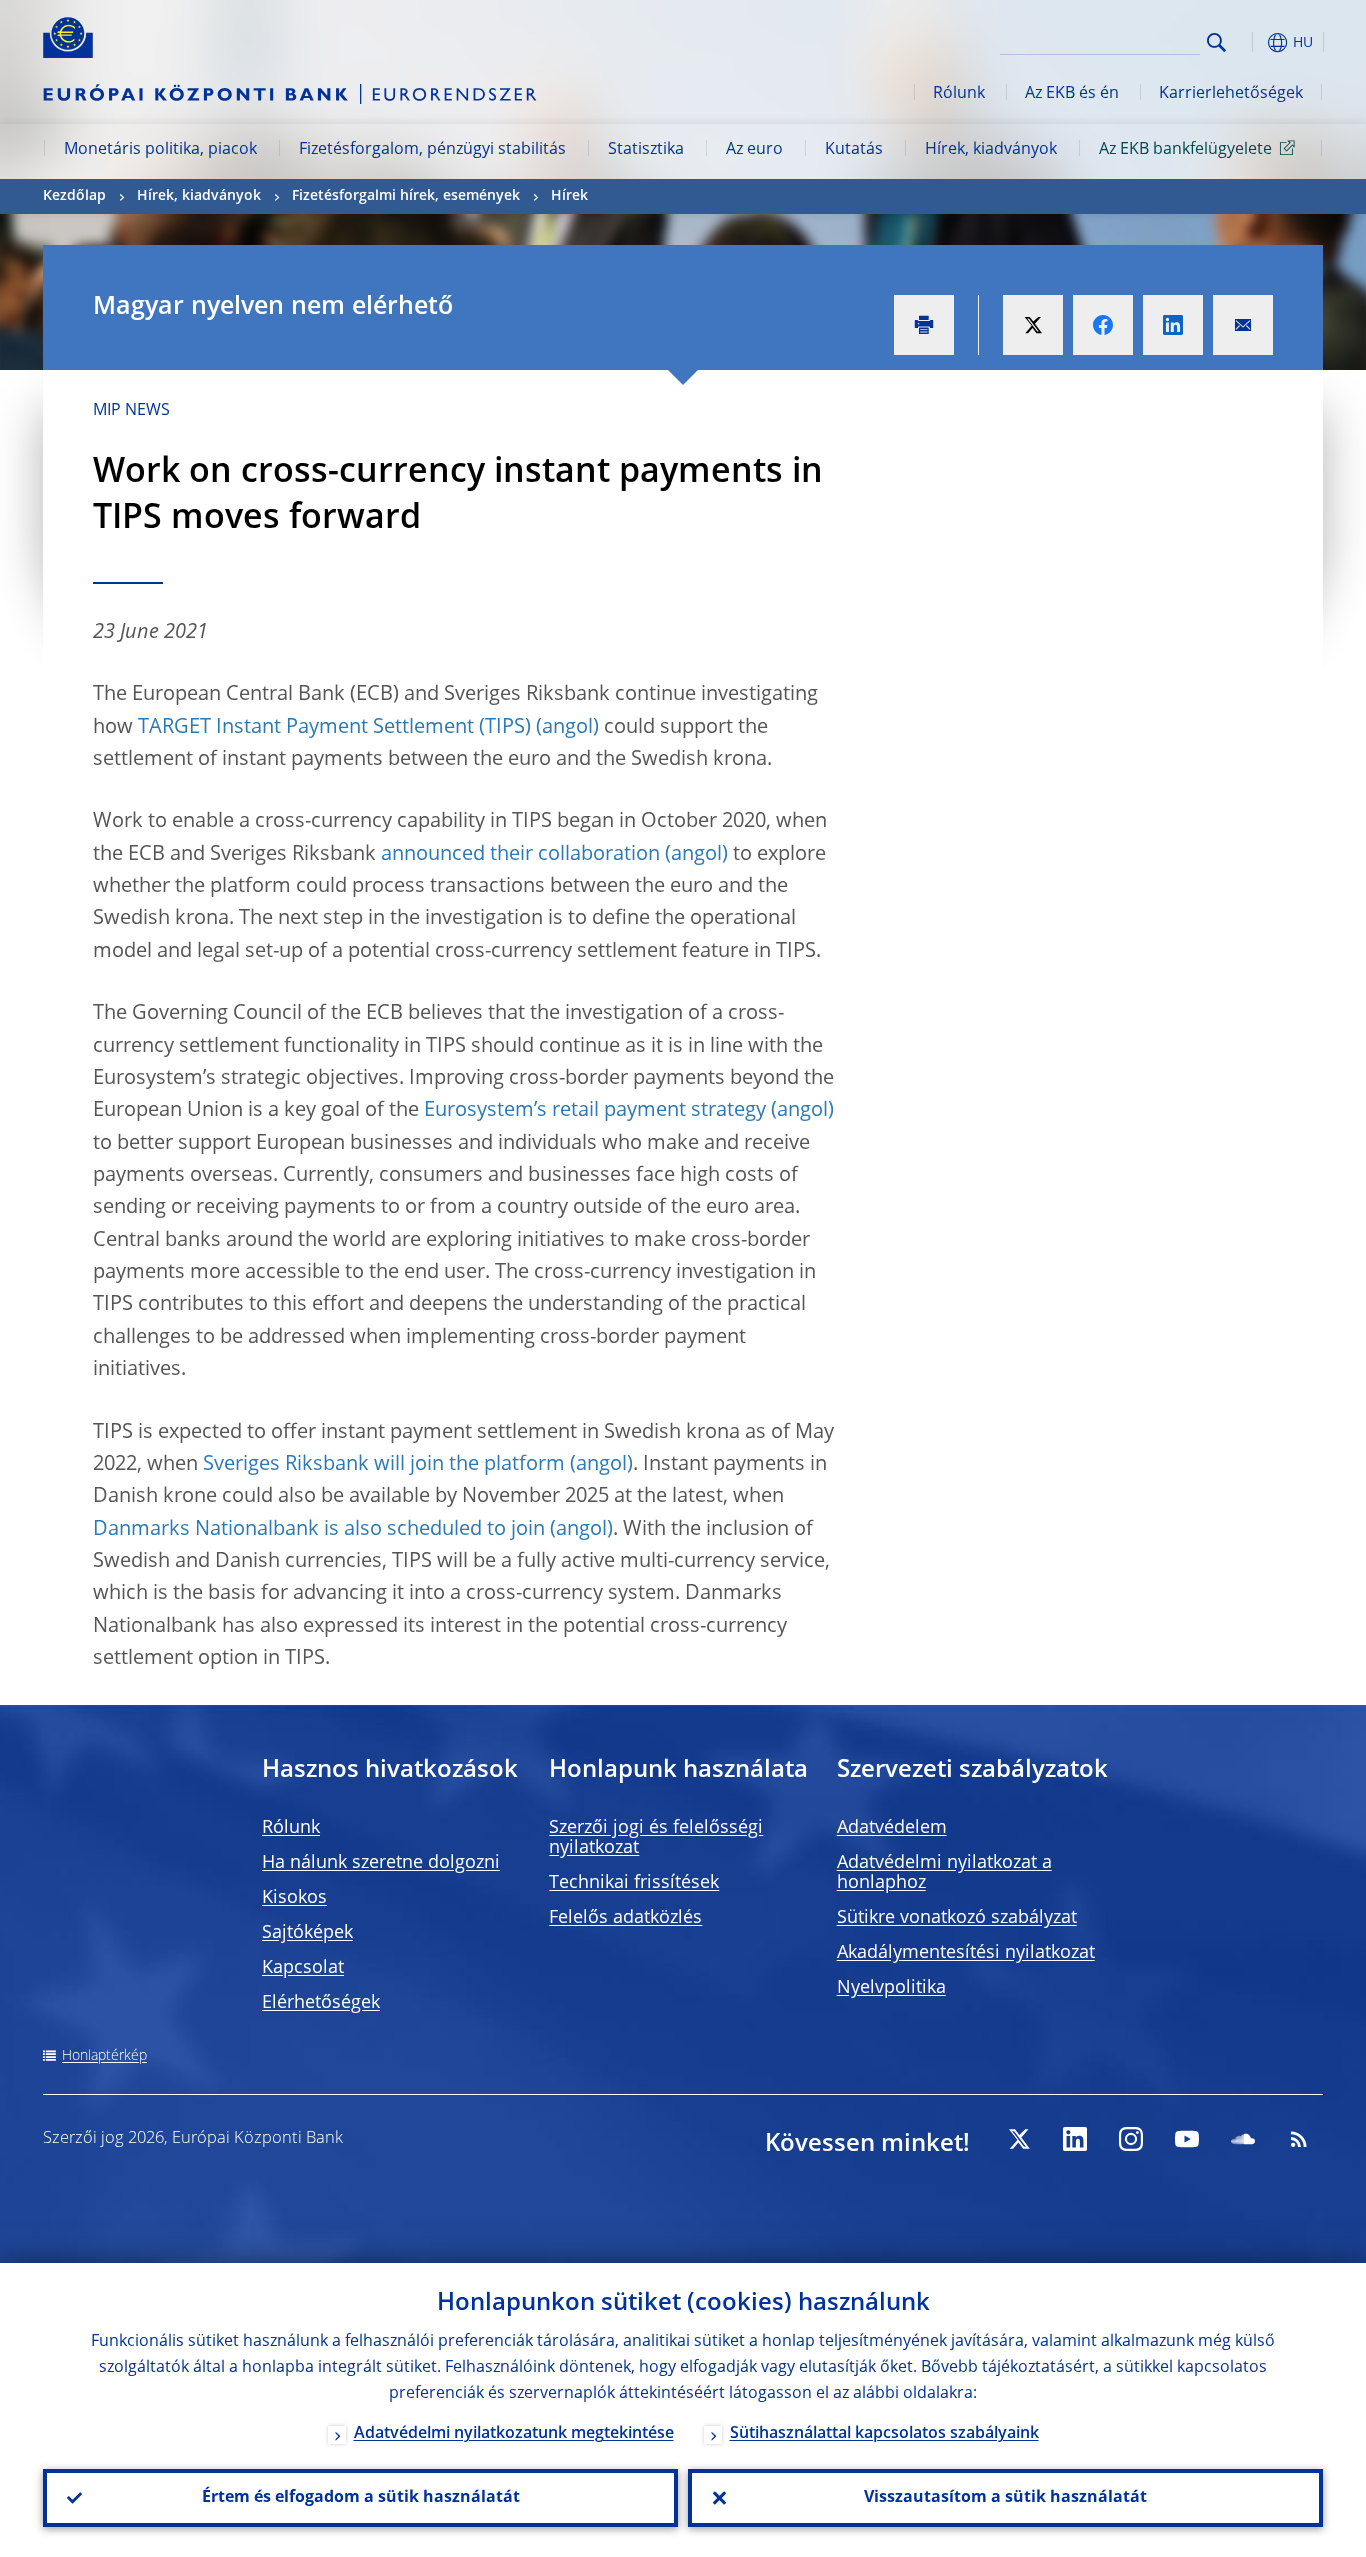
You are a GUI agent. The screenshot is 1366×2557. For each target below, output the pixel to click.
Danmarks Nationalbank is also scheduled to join (319, 1530)
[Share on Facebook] (1103, 325)
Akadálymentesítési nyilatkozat (966, 1953)
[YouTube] (1187, 2139)
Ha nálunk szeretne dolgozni (381, 1863)
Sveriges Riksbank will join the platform (384, 1465)
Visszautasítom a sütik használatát (1005, 2498)
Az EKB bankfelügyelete (1185, 150)
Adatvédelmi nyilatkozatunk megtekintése (514, 2434)
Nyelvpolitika (891, 1988)
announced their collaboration (520, 855)
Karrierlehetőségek (1231, 94)
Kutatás (854, 150)
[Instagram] (1131, 2139)
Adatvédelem (892, 1828)
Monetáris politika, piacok (160, 150)
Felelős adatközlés (625, 1918)
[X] (1019, 2139)
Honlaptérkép (104, 2056)
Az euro (754, 150)
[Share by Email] (1243, 325)
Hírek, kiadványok (991, 150)
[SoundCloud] (1243, 2139)
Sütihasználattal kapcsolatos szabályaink (884, 2434)
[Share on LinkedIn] (1173, 325)
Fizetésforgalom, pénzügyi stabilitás (432, 150)
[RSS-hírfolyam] (1299, 2139)
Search (1216, 42)
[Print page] (924, 325)
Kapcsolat (303, 1968)
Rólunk (959, 94)
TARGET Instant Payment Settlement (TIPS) (334, 728)
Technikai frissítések (634, 1883)
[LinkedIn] (1075, 2139)
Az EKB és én (1072, 94)
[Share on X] (1033, 325)
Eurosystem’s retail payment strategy (595, 1111)
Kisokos (294, 1898)
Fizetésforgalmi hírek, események (406, 196)
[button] (1253, 42)
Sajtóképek (307, 1933)
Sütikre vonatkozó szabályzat (957, 1918)
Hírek (569, 196)
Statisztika (646, 150)
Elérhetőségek (321, 2003)
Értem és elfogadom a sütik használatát (361, 2498)
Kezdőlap (74, 196)
